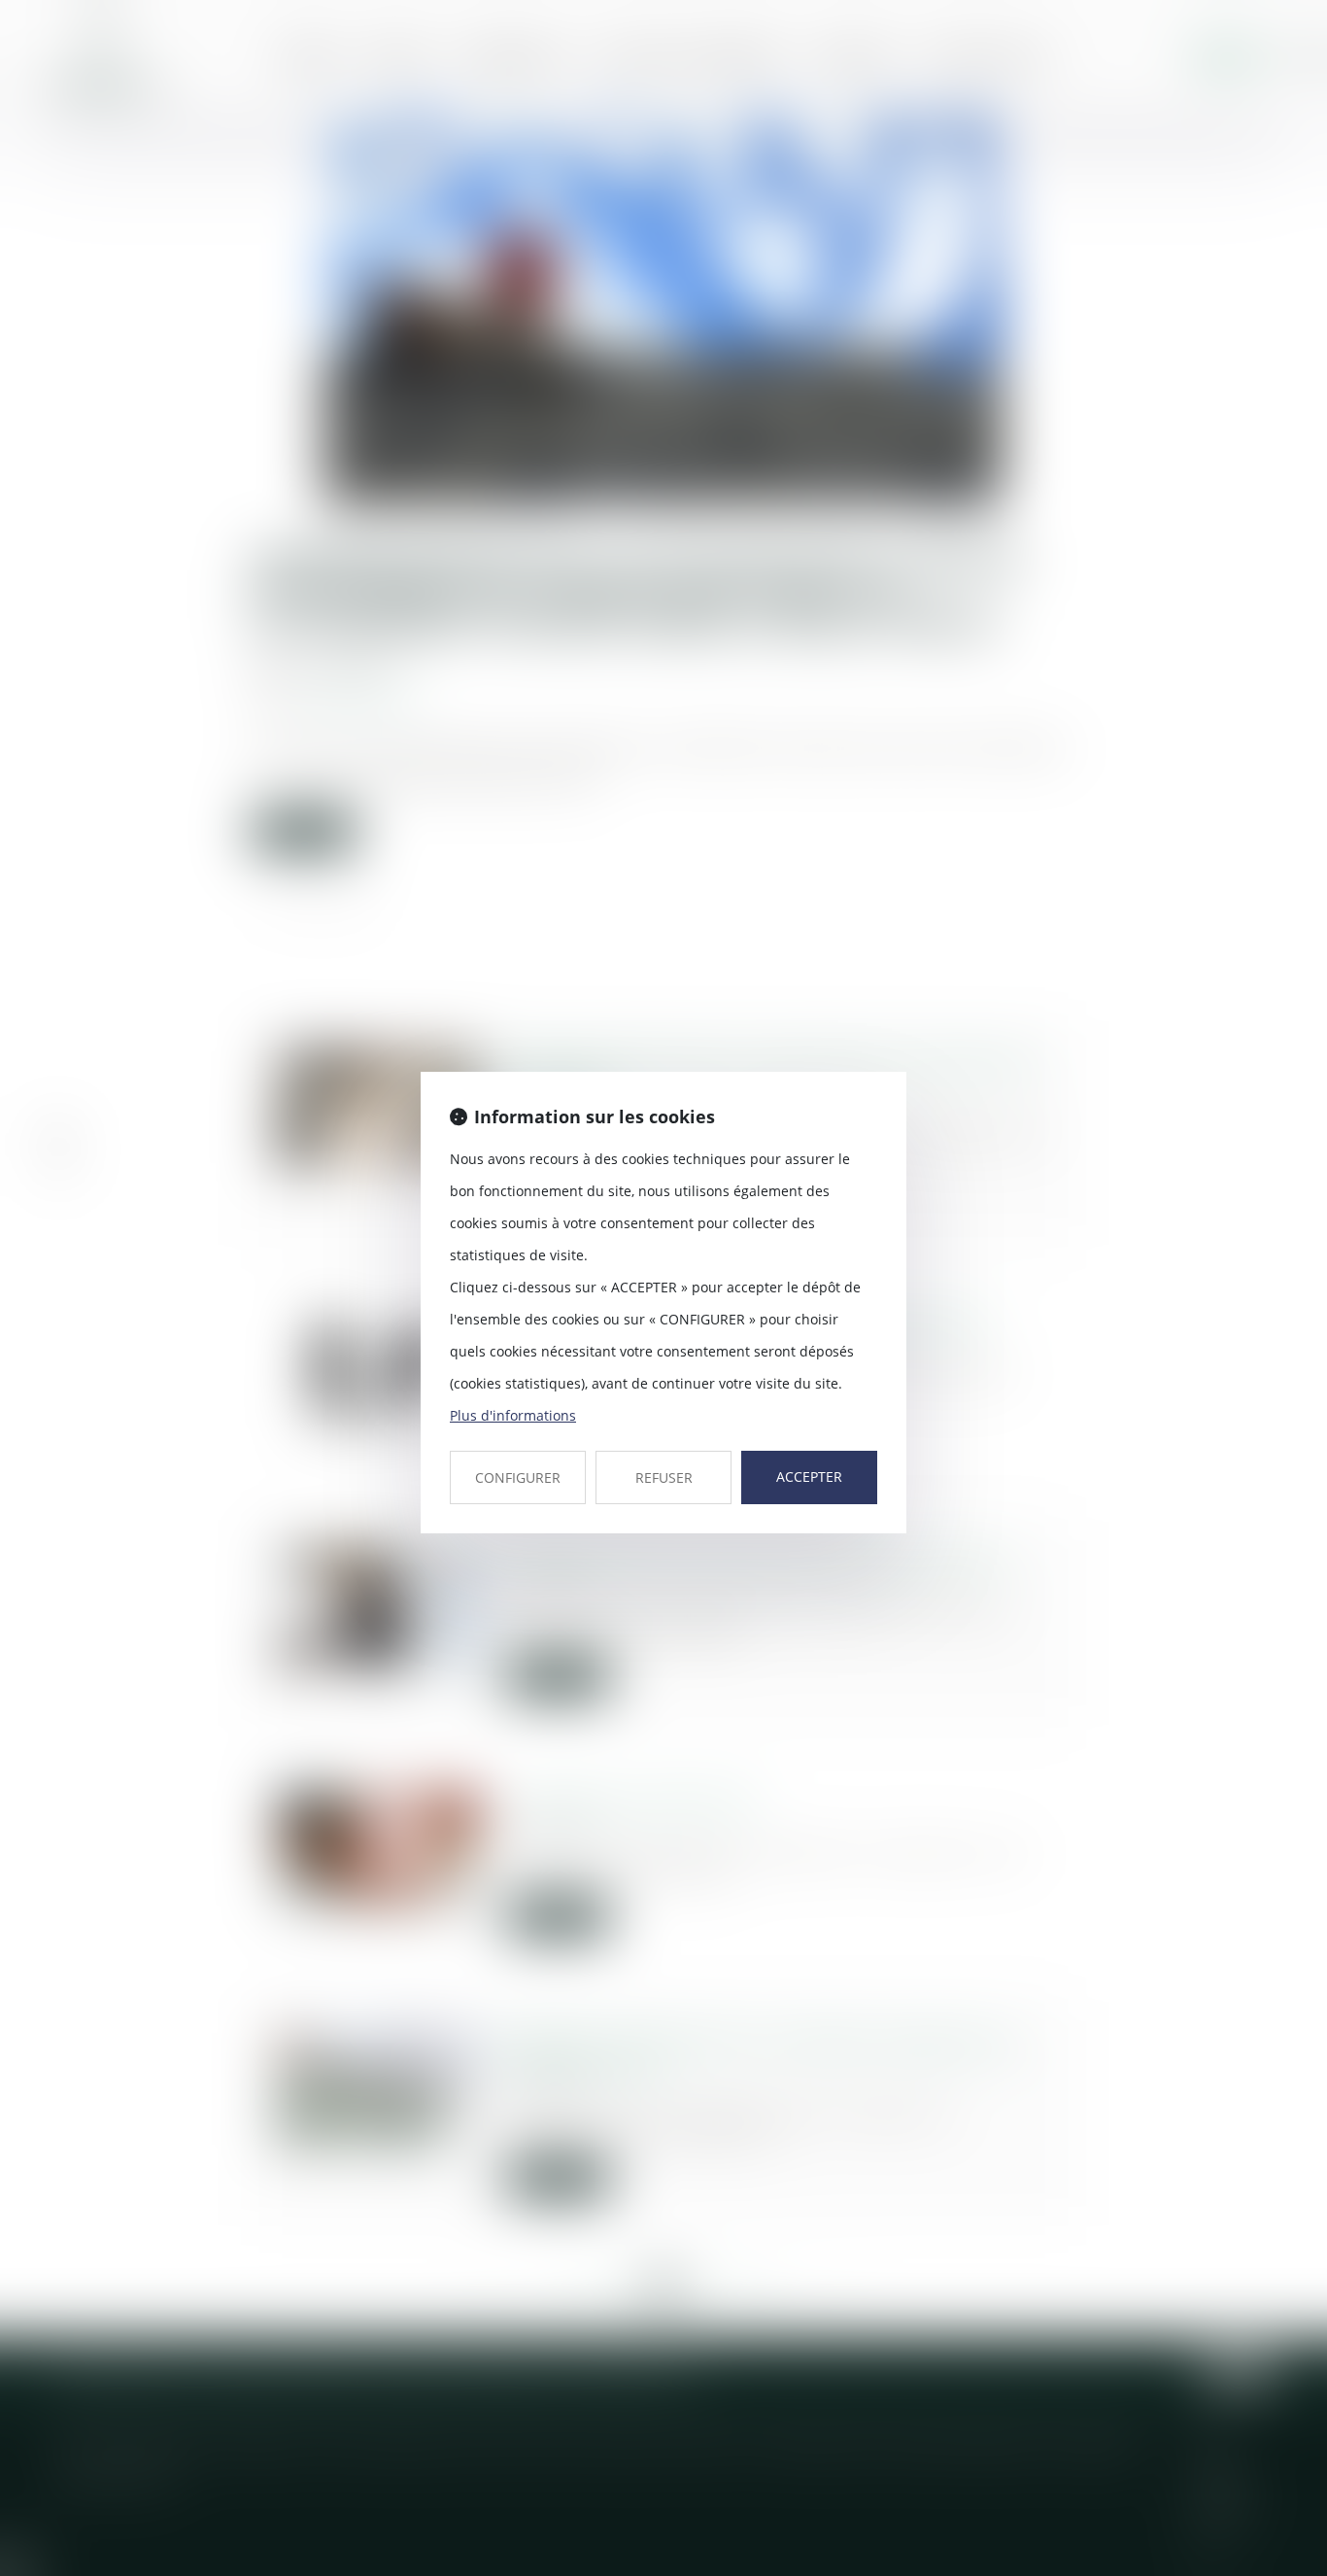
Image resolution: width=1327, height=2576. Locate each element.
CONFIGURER (518, 1477)
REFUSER (664, 1477)
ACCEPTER (809, 1477)
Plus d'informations (513, 1415)
